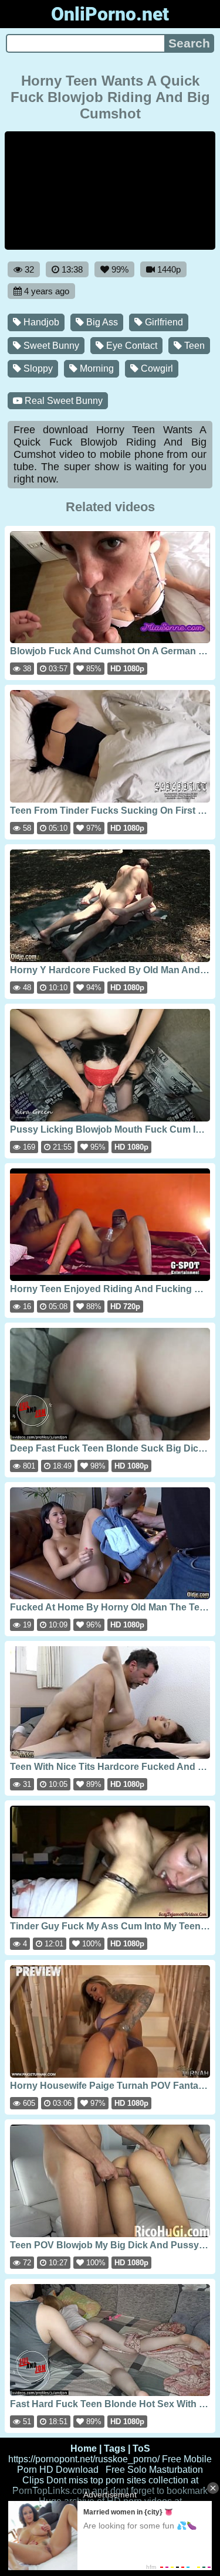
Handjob (40, 322)
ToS (141, 2448)
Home (84, 2448)
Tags (115, 2448)
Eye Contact (131, 346)
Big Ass (101, 322)
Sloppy (37, 368)
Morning (96, 368)
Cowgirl (156, 368)
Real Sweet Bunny (62, 401)
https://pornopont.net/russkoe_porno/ (84, 2459)
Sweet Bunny (50, 346)
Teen (193, 346)
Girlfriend (163, 322)
